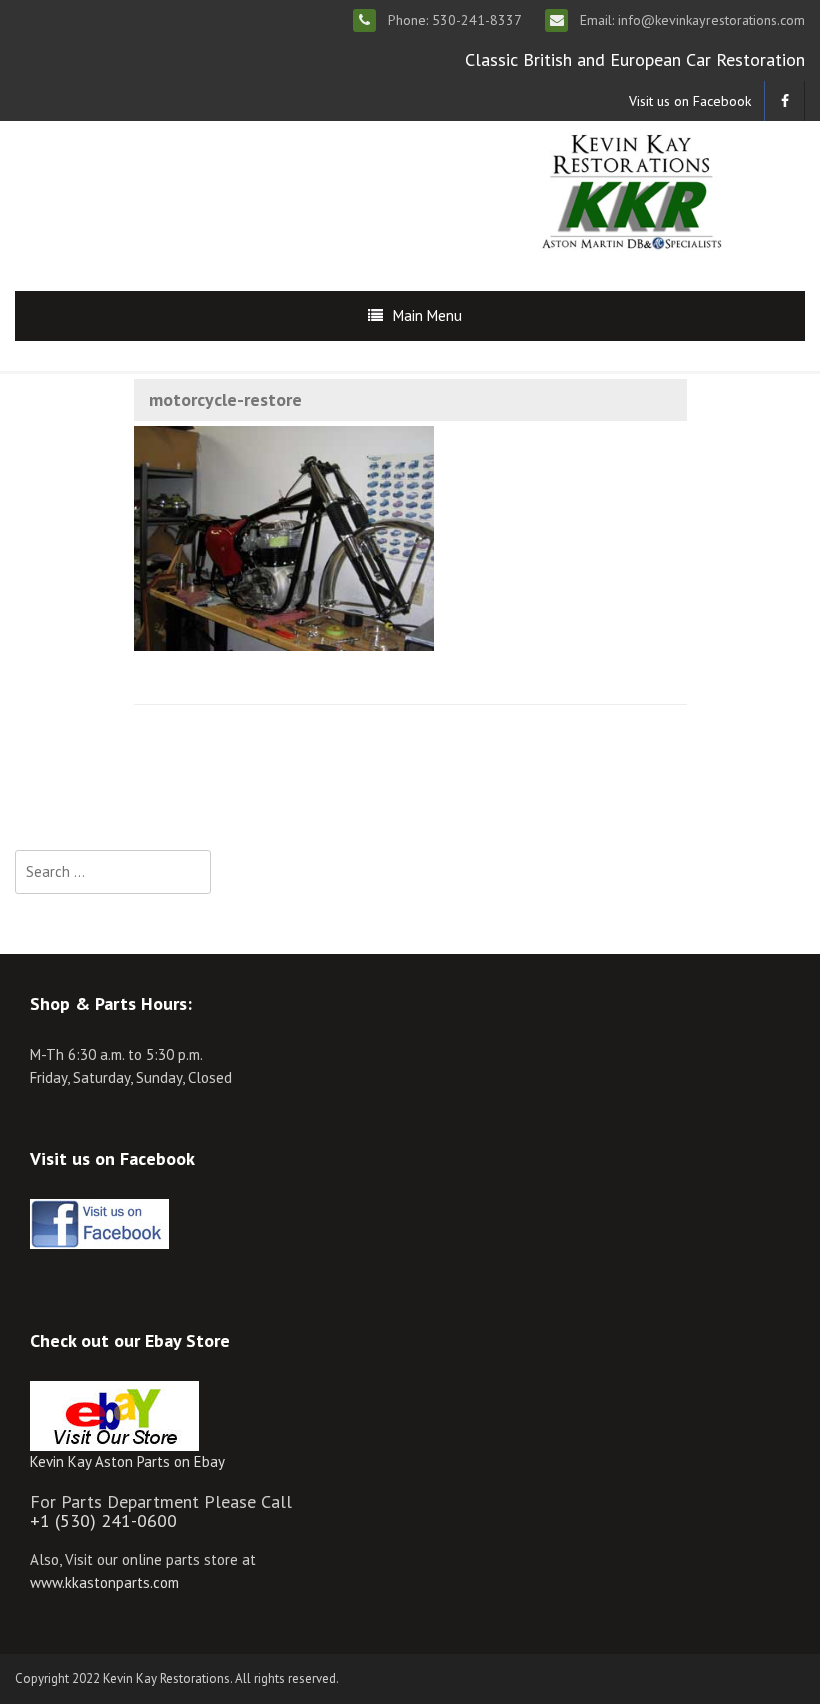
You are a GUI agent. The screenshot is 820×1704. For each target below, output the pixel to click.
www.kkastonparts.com (104, 1582)
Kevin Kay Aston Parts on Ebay (127, 1461)
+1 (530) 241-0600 (103, 1520)
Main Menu (427, 315)
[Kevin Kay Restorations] (631, 189)
